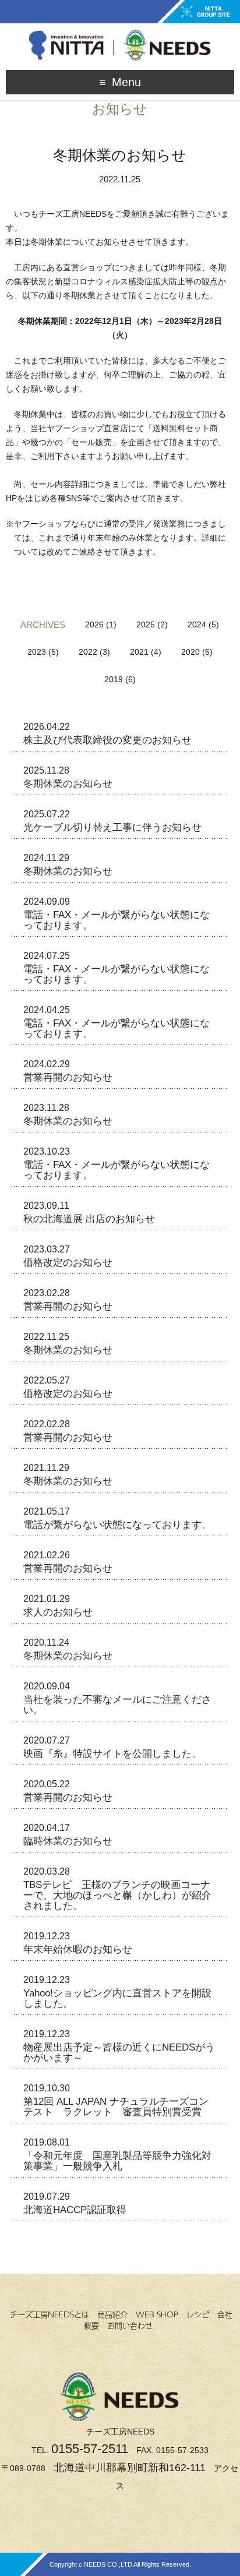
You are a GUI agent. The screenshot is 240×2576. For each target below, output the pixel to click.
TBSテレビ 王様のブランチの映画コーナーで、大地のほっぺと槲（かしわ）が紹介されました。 (117, 1895)
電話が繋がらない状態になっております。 (117, 1525)
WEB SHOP (157, 2314)
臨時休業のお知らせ (68, 1841)
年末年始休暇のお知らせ (78, 1949)
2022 (88, 652)
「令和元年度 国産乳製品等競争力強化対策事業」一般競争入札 (117, 2161)
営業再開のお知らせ (68, 1077)
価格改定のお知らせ (68, 1263)
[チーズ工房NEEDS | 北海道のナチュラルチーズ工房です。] (120, 33)
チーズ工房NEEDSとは (50, 2314)
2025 (146, 624)
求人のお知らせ (58, 1612)
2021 (139, 652)
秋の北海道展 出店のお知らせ (89, 1219)
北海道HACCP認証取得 (75, 2210)
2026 (94, 624)
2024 (197, 624)
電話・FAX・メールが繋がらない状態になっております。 (117, 920)
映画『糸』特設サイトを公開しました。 (112, 1754)
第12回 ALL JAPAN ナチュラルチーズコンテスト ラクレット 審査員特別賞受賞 (116, 2107)
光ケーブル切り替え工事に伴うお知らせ (112, 828)
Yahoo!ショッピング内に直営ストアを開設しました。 (117, 1998)
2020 (190, 652)
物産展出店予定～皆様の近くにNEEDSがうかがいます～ (119, 2053)
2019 (114, 679)
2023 (37, 652)
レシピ (198, 2314)
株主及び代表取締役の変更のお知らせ (107, 740)
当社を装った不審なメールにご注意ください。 (117, 1705)
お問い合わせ (130, 2326)
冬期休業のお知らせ (68, 784)
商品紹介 (112, 2314)
